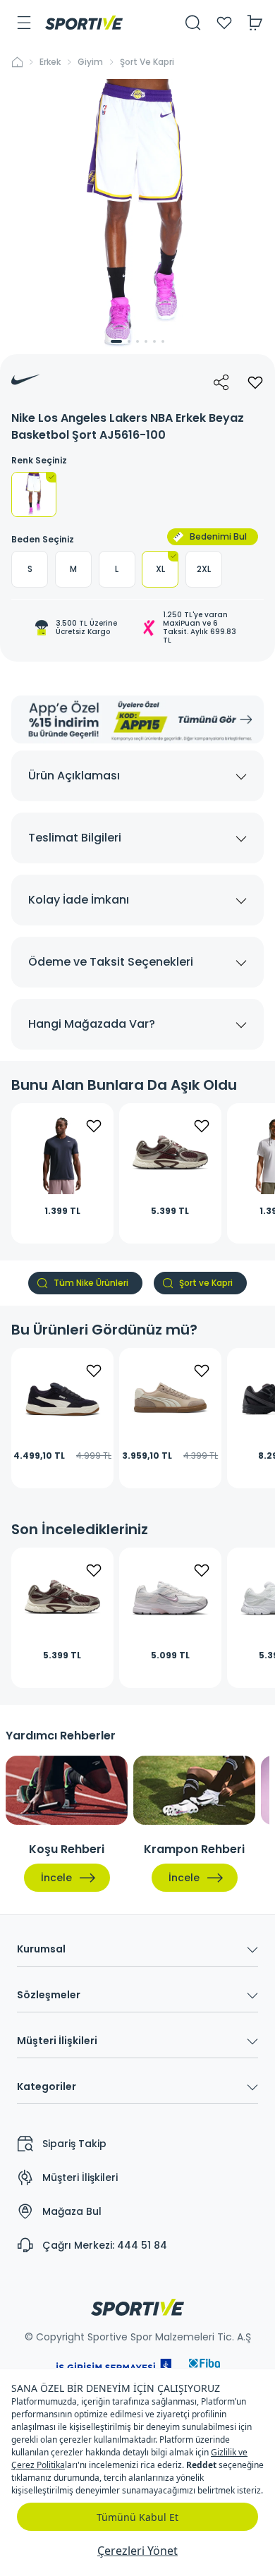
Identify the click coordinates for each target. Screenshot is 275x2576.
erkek (50, 62)
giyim (90, 62)
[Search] (193, 23)
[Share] (221, 382)
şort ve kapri (147, 62)
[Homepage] (84, 23)
